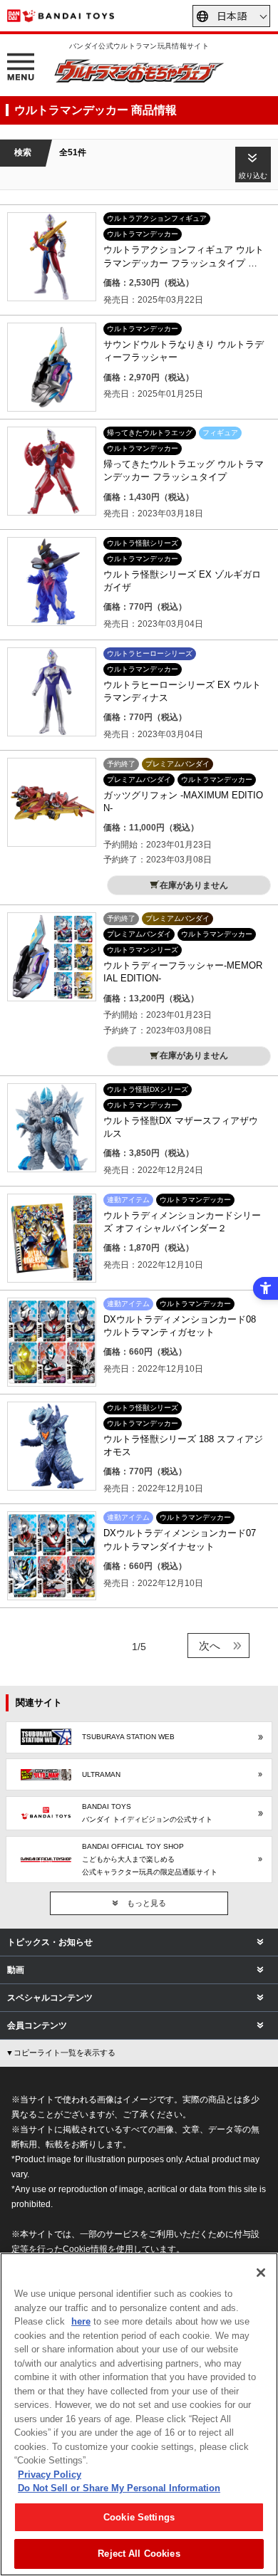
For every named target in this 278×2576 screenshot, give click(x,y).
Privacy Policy (50, 2475)
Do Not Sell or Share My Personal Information (119, 2488)
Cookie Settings (139, 2517)
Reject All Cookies (139, 2554)
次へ (210, 1646)
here (81, 2321)
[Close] (261, 2273)
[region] (139, 2414)
